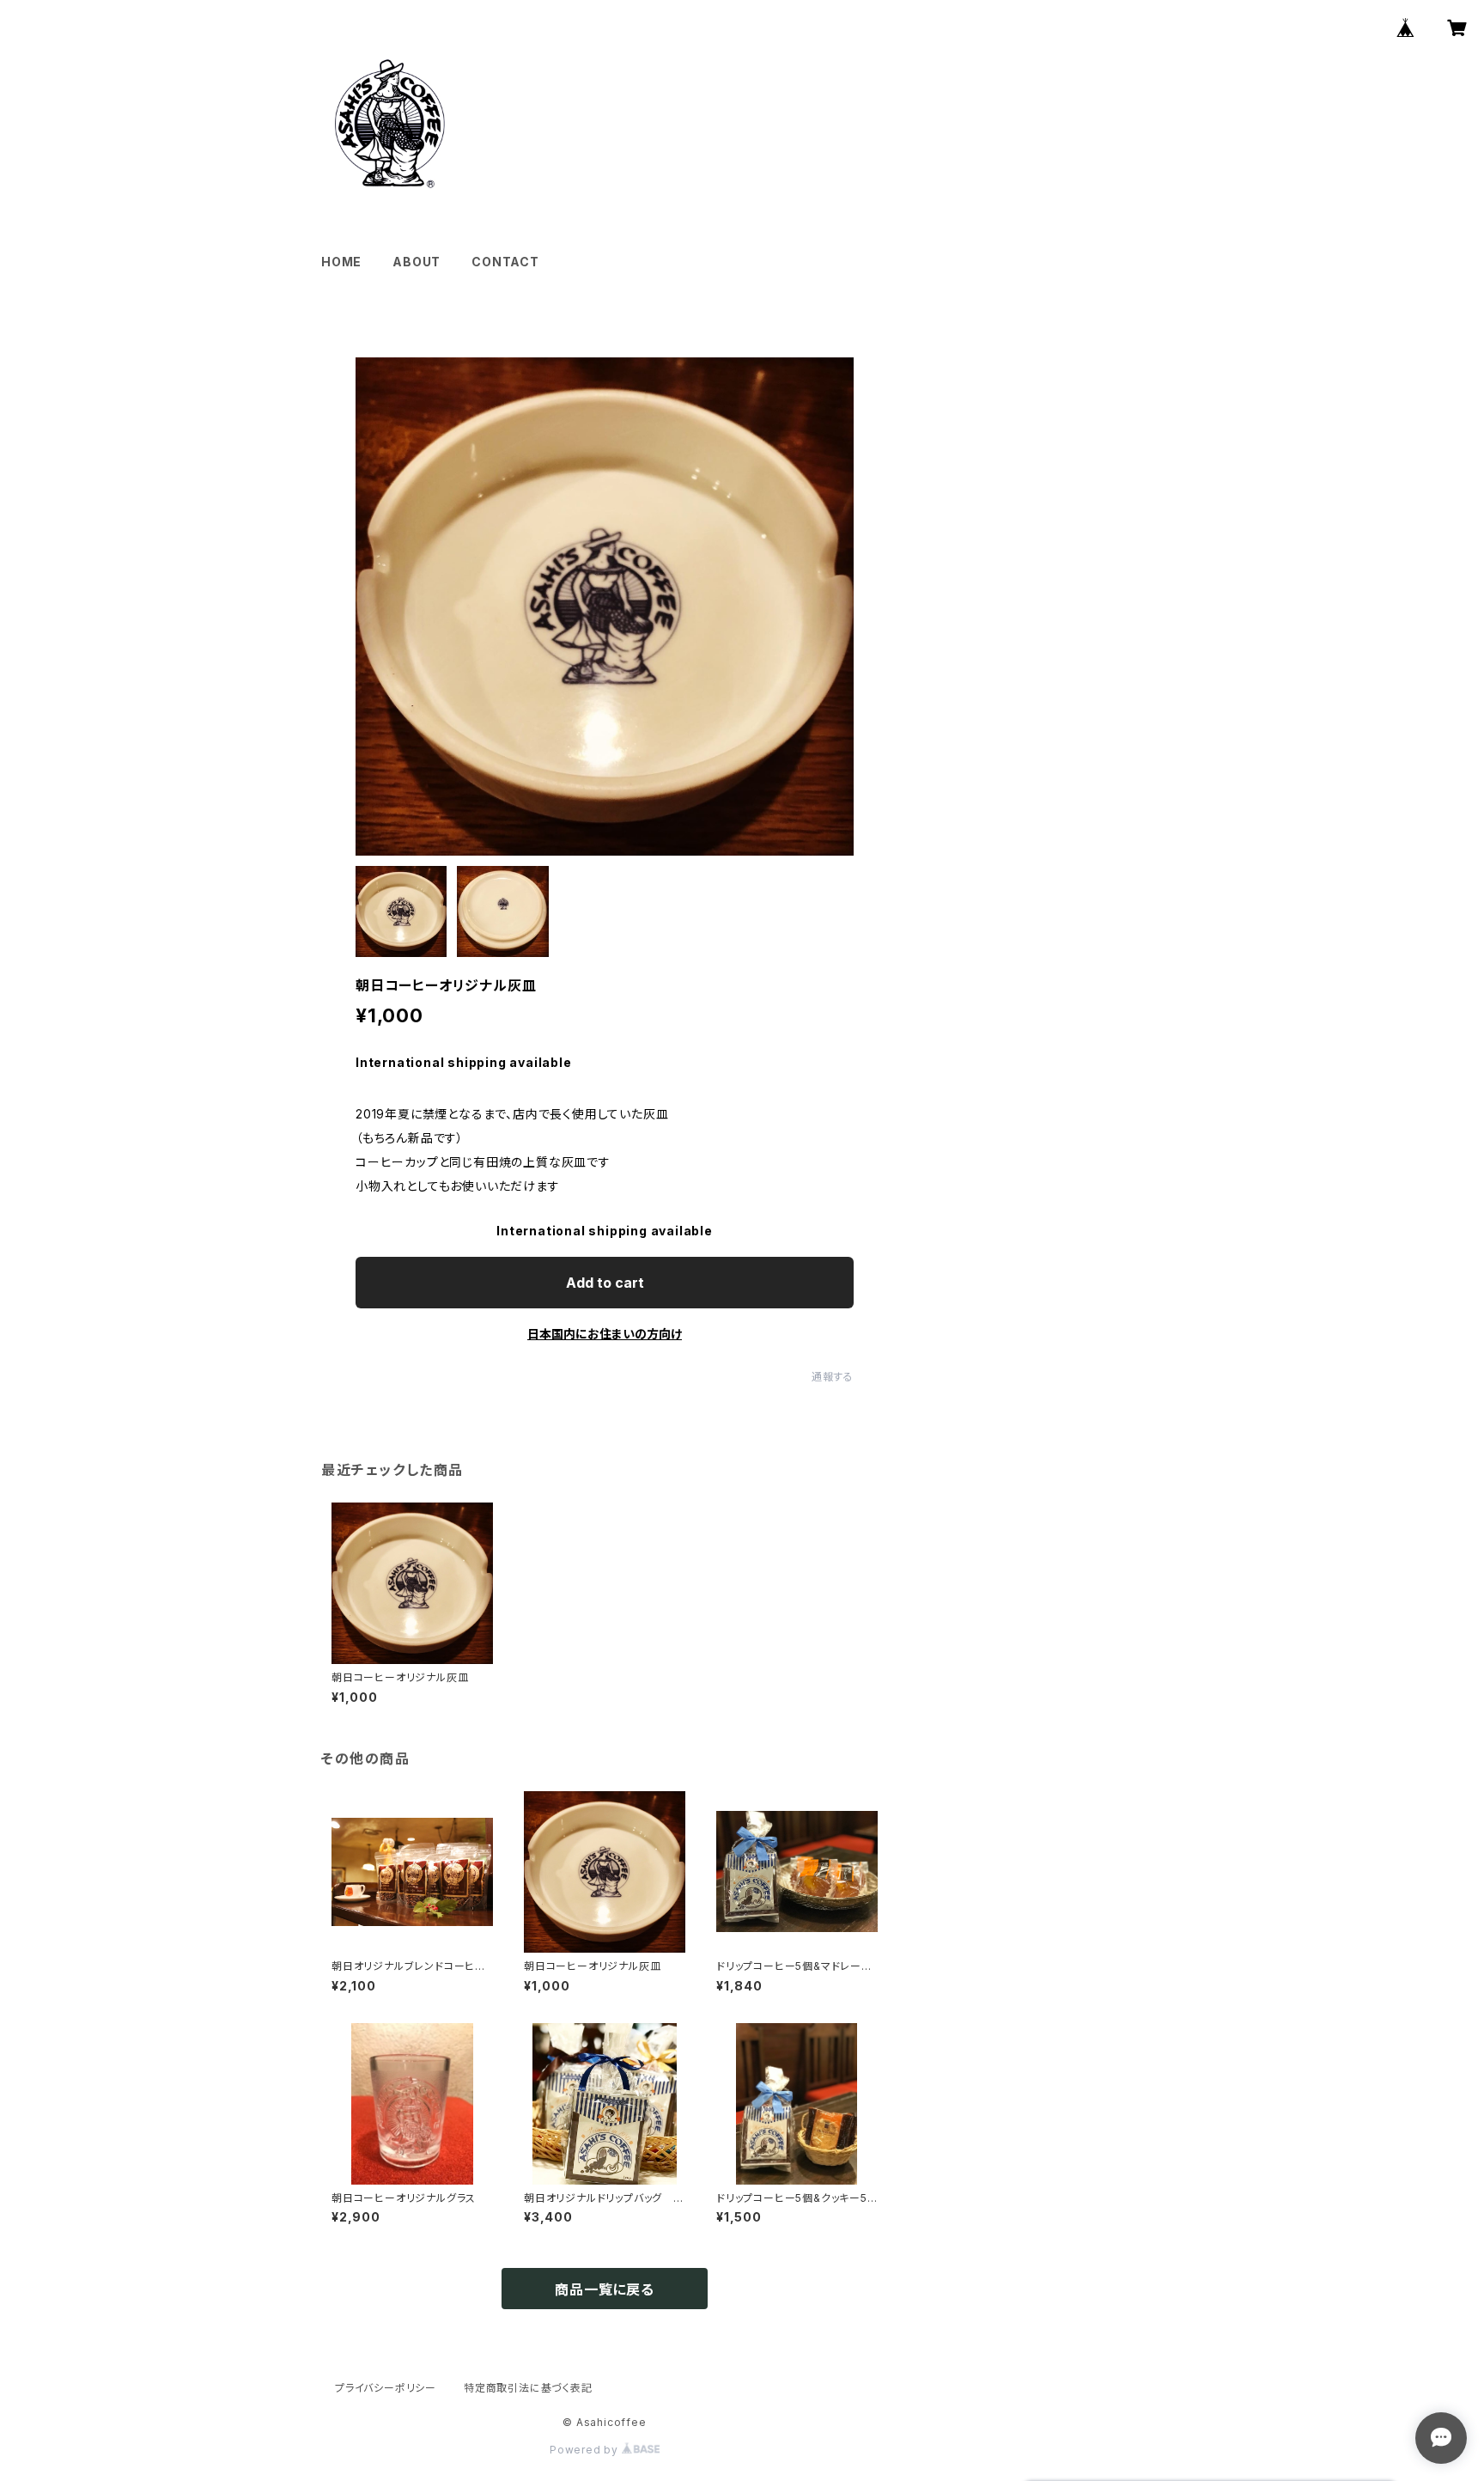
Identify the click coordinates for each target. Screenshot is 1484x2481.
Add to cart (605, 1283)
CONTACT (505, 262)
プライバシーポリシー (386, 2388)
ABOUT (417, 262)
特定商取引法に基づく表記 (528, 2388)
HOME (341, 262)
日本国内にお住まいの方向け (605, 1334)
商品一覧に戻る (605, 2289)
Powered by (586, 2450)
